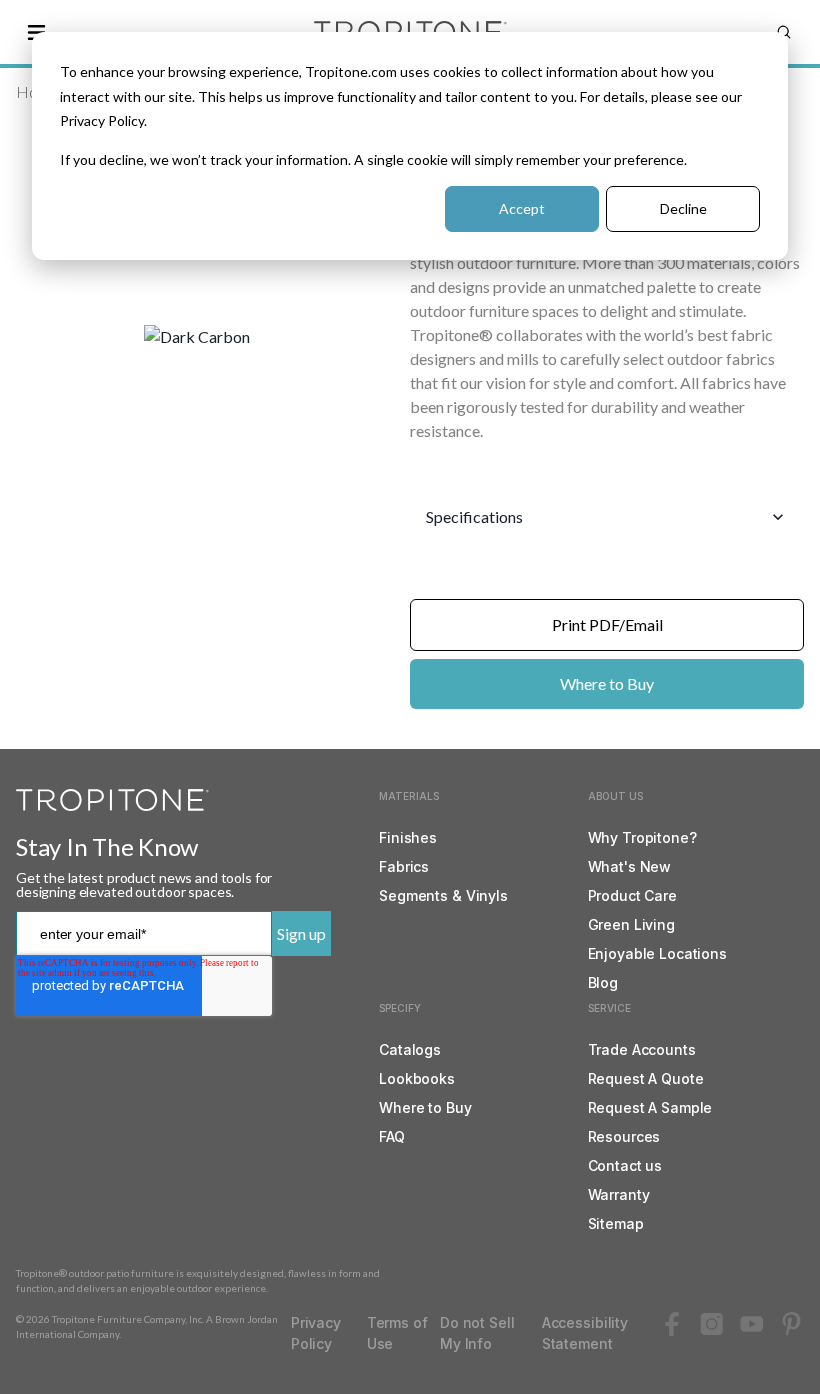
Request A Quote (646, 1078)
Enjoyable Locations (657, 953)
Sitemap (616, 1223)
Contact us (625, 1165)
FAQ (392, 1136)
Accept (522, 208)
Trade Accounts (642, 1049)
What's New (630, 866)
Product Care (632, 895)
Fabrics (404, 866)
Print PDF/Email (607, 624)
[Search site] (784, 32)
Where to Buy (607, 683)
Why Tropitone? (642, 837)
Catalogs (410, 1049)
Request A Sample (650, 1107)
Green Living (631, 924)
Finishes (408, 837)
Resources (624, 1136)
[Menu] (36, 32)
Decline (683, 208)
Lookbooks (417, 1078)
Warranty (619, 1194)
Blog (603, 982)
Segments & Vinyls (443, 895)
